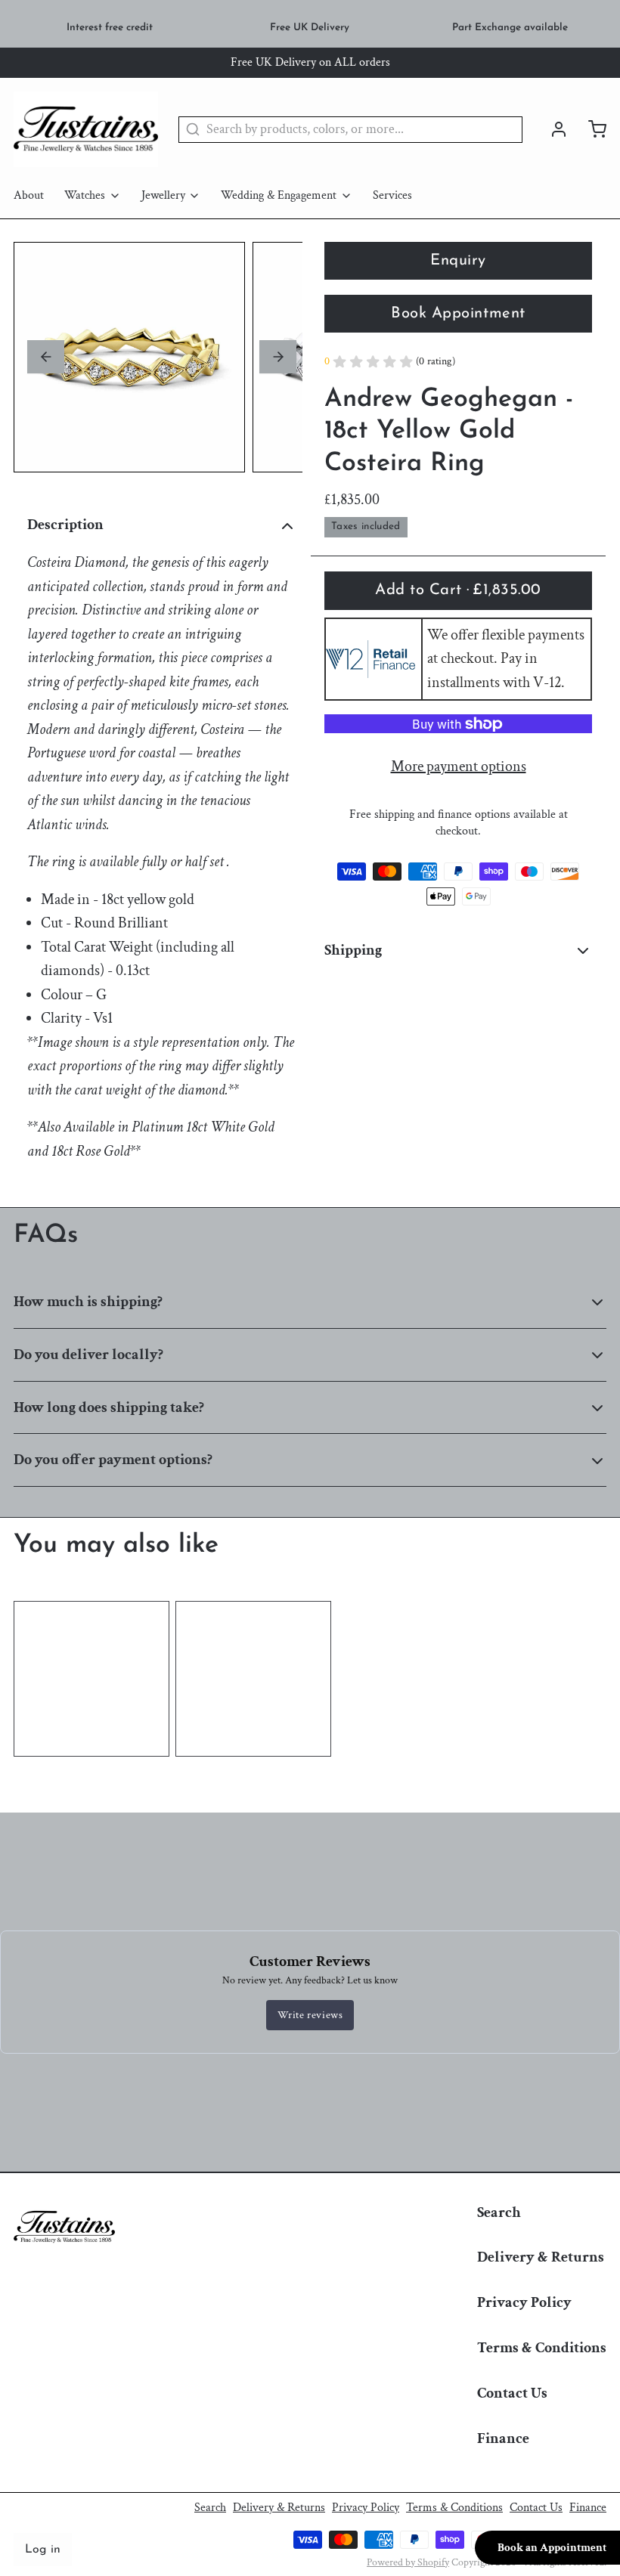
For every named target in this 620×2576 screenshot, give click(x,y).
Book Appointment (458, 314)
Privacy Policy (524, 2302)
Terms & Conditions (542, 2348)
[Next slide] (278, 357)
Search (499, 2212)
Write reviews (310, 2015)
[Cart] (591, 129)
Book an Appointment (552, 2548)
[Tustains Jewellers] (86, 129)
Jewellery (163, 195)
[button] (458, 590)
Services (392, 195)
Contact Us (512, 2393)
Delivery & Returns (541, 2257)
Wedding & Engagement (279, 195)
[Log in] (552, 129)
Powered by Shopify (408, 2562)
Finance (503, 2438)
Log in (43, 2550)
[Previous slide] (46, 357)
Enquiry (458, 261)
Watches (85, 195)
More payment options (459, 766)
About (29, 195)
